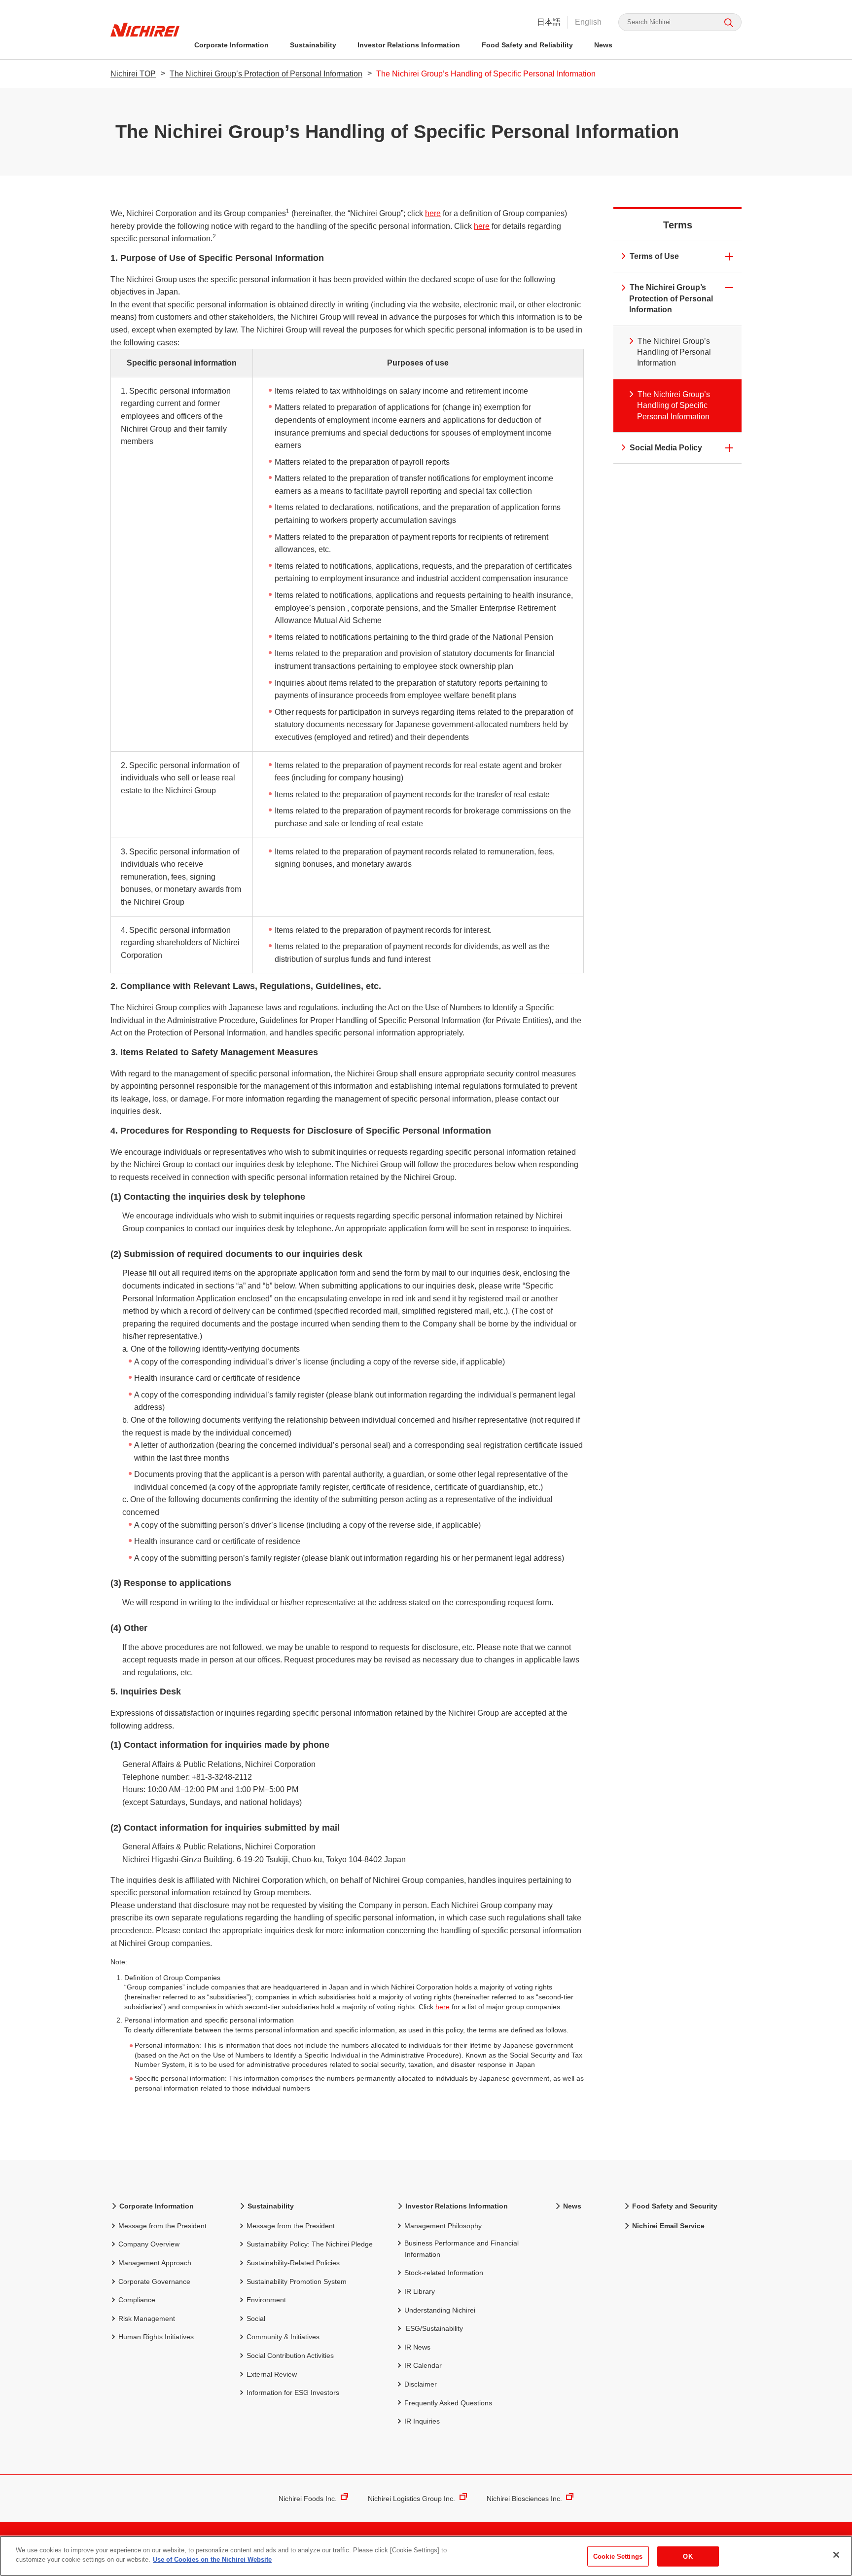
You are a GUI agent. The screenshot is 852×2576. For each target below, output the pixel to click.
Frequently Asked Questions (448, 2403)
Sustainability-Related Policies (293, 2263)
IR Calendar (423, 2365)
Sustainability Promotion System (297, 2282)
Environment (266, 2300)
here (433, 213)
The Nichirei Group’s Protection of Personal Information (266, 74)
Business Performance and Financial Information (461, 2248)
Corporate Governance (154, 2282)
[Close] (836, 2555)
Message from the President (162, 2226)
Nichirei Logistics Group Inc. (411, 2499)
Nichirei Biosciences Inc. (524, 2499)
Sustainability (313, 45)
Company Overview (149, 2244)
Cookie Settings (618, 2557)
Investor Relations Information (409, 45)
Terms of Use (654, 256)
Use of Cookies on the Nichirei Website (212, 2559)
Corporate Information (231, 45)
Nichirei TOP (133, 74)
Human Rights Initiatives (156, 2337)
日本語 (549, 22)
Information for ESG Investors (293, 2392)
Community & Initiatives (283, 2337)
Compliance (137, 2300)
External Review (272, 2374)
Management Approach (155, 2263)
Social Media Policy (666, 448)
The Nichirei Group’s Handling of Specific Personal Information (674, 405)
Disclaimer (421, 2384)
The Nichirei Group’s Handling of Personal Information (674, 352)
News (603, 45)
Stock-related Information (444, 2273)
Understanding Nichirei (440, 2310)
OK (688, 2557)
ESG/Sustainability (434, 2328)
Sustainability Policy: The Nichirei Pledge (310, 2244)
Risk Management (147, 2318)
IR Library (420, 2291)
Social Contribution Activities (290, 2355)
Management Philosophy (443, 2226)
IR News (417, 2347)
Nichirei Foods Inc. (308, 2499)
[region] (426, 2556)
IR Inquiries (422, 2421)
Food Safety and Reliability (527, 45)
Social (256, 2318)
